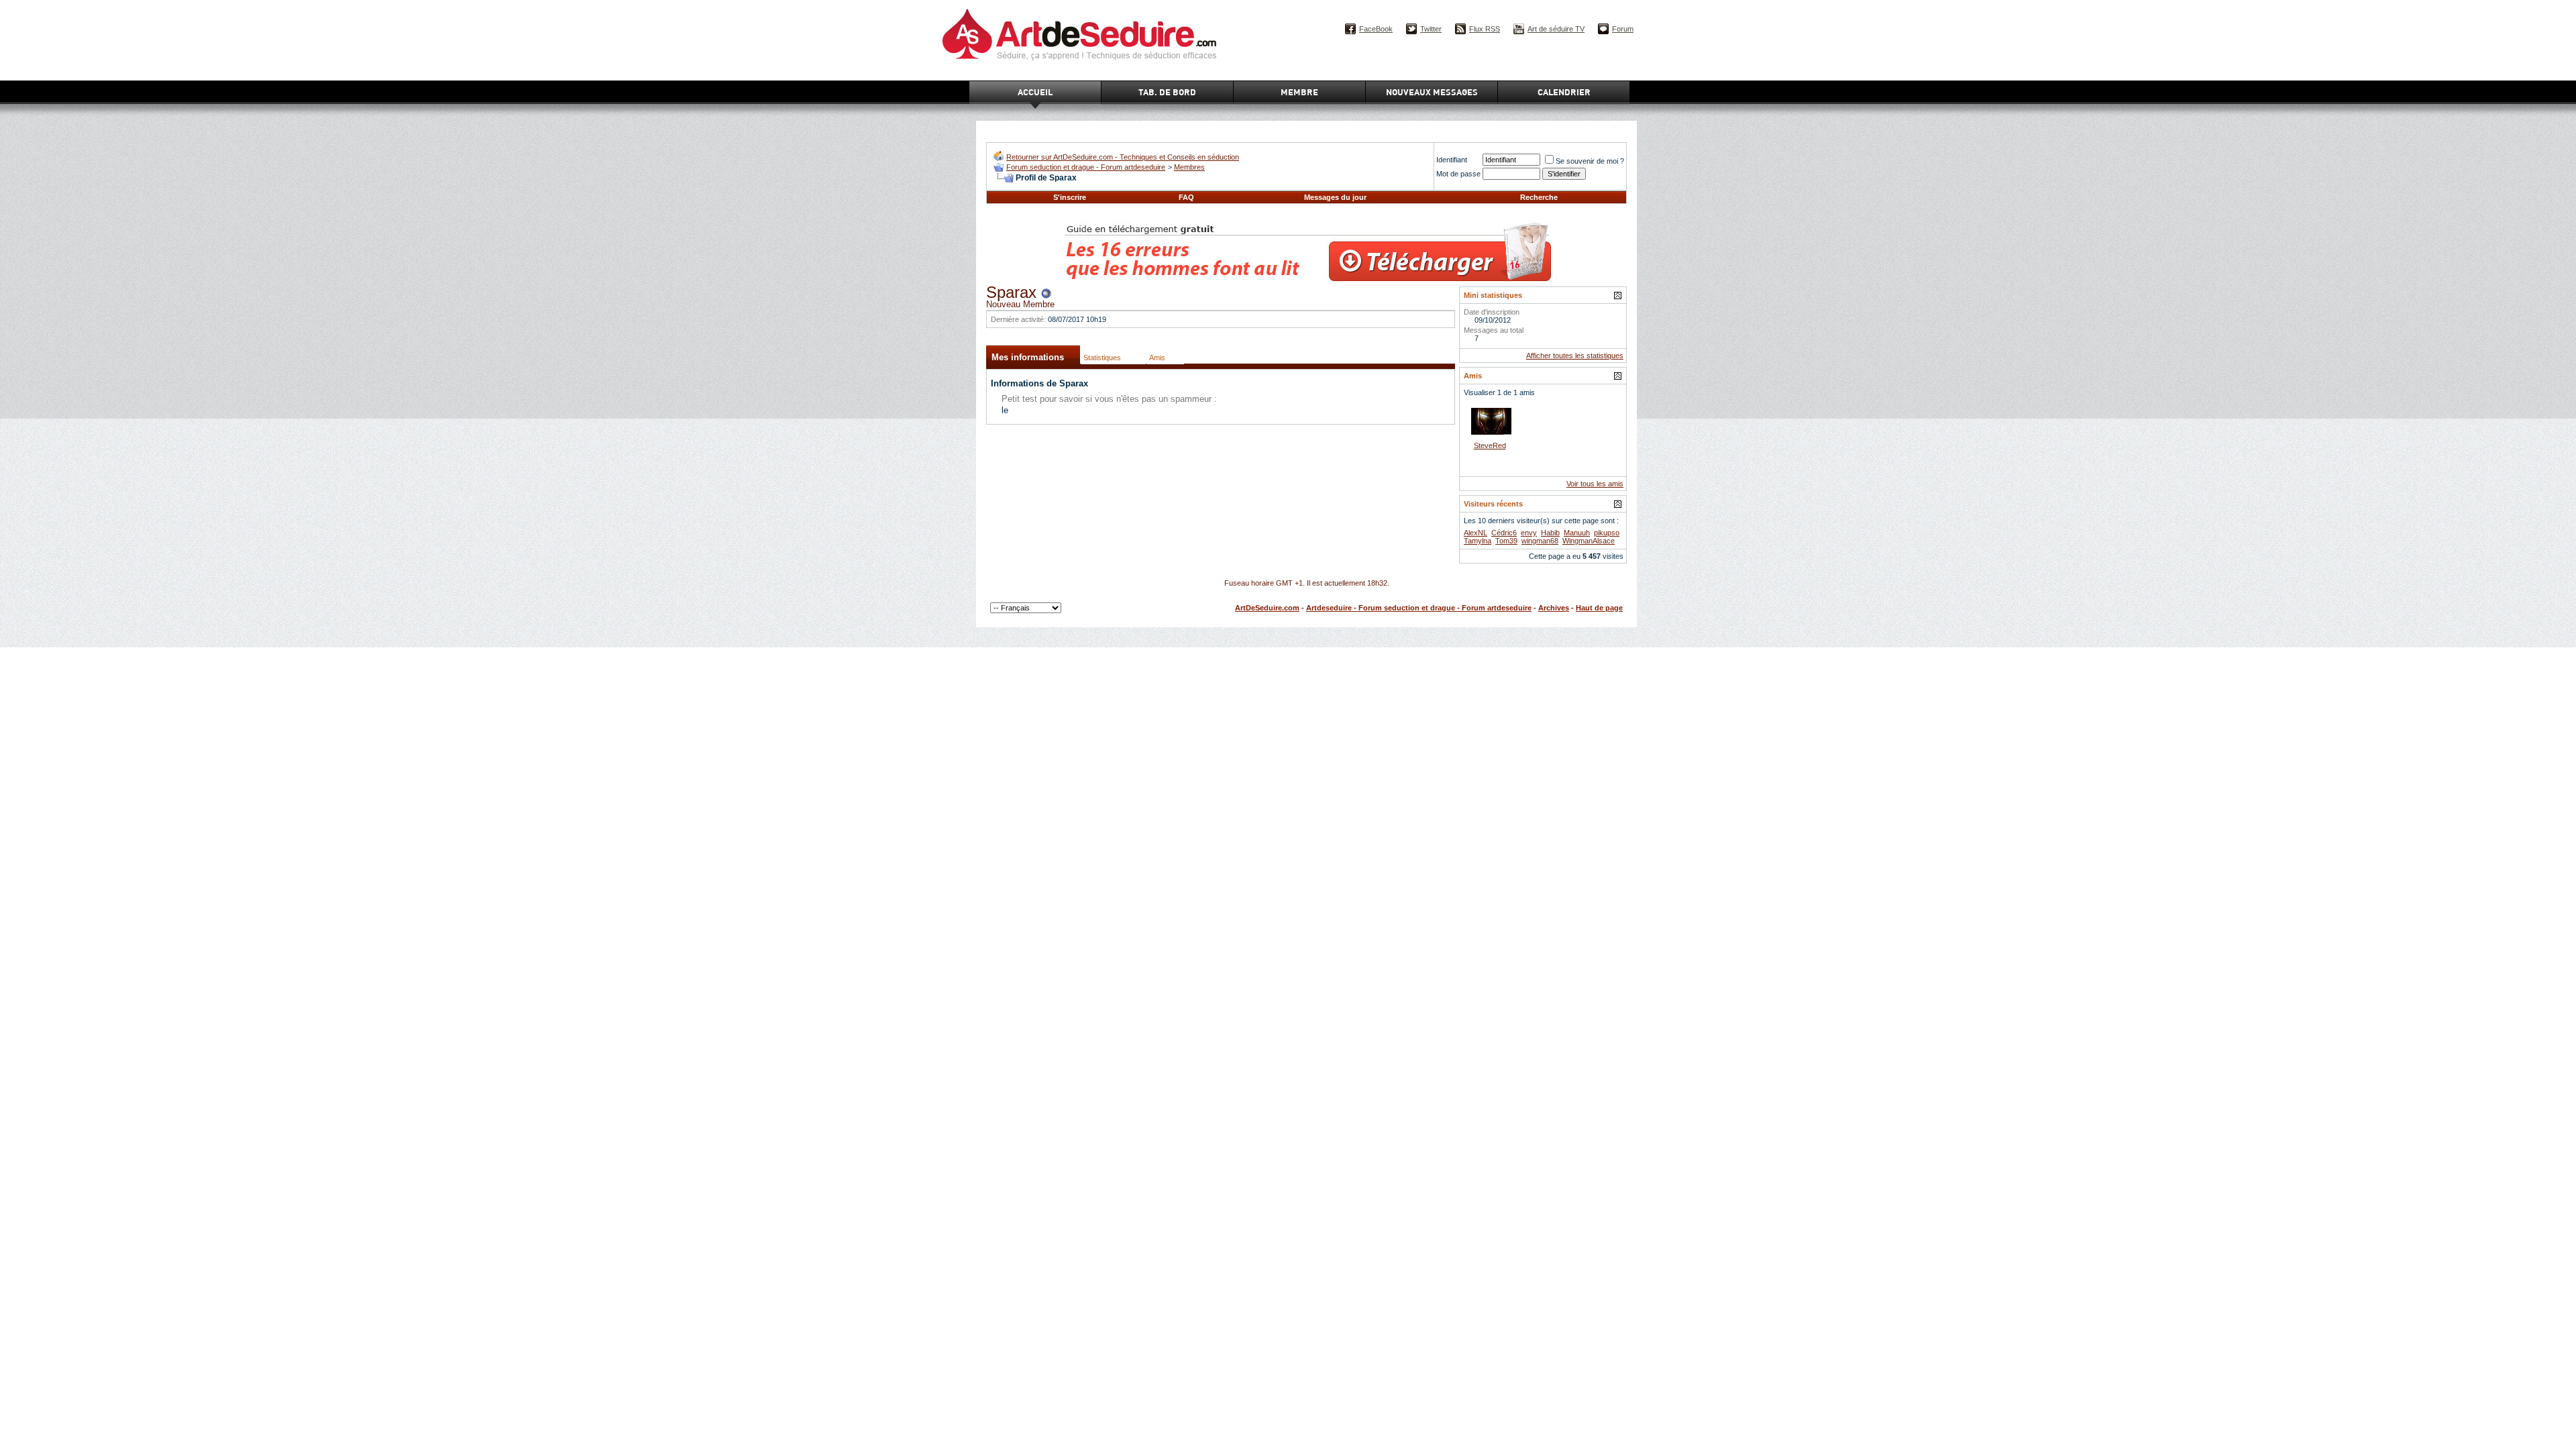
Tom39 (1506, 541)
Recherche (1539, 197)
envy (1529, 533)
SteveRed (1490, 445)
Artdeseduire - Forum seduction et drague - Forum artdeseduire (1419, 608)
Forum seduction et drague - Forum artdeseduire (1086, 167)
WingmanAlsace (1589, 541)
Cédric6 (1504, 533)
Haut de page (1599, 608)
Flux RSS (1485, 29)
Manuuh (1577, 533)
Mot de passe (1458, 174)
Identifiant (1452, 160)
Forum (1623, 29)
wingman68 (1540, 541)
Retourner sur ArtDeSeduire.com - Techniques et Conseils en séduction (1123, 157)
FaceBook (1376, 29)
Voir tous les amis (1595, 484)
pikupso (1607, 533)
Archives (1554, 608)
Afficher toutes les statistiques (1575, 356)
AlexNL (1475, 533)
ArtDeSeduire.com (1267, 608)
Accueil (1035, 92)
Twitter (1431, 29)
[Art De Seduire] (999, 158)
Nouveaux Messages (1432, 92)
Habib (1550, 533)
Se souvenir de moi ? (1590, 161)
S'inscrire (1070, 197)
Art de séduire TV (1556, 29)
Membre (1299, 92)
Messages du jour (1335, 197)
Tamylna (1478, 541)
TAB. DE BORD (1167, 92)
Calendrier (1564, 92)
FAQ (1186, 197)
